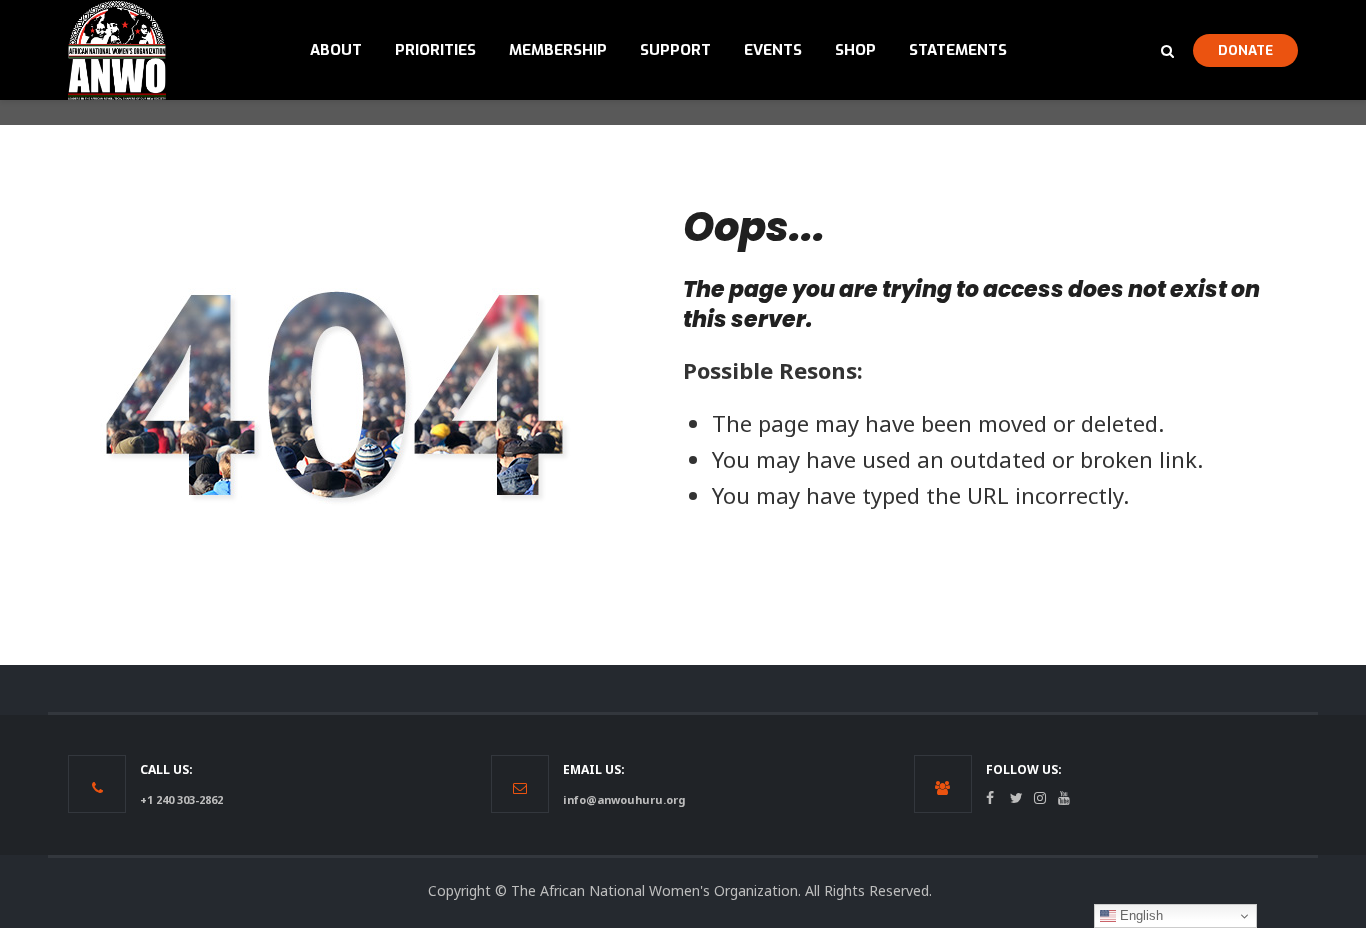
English (1139, 915)
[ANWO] (117, 50)
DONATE (1245, 50)
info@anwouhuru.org (624, 799)
